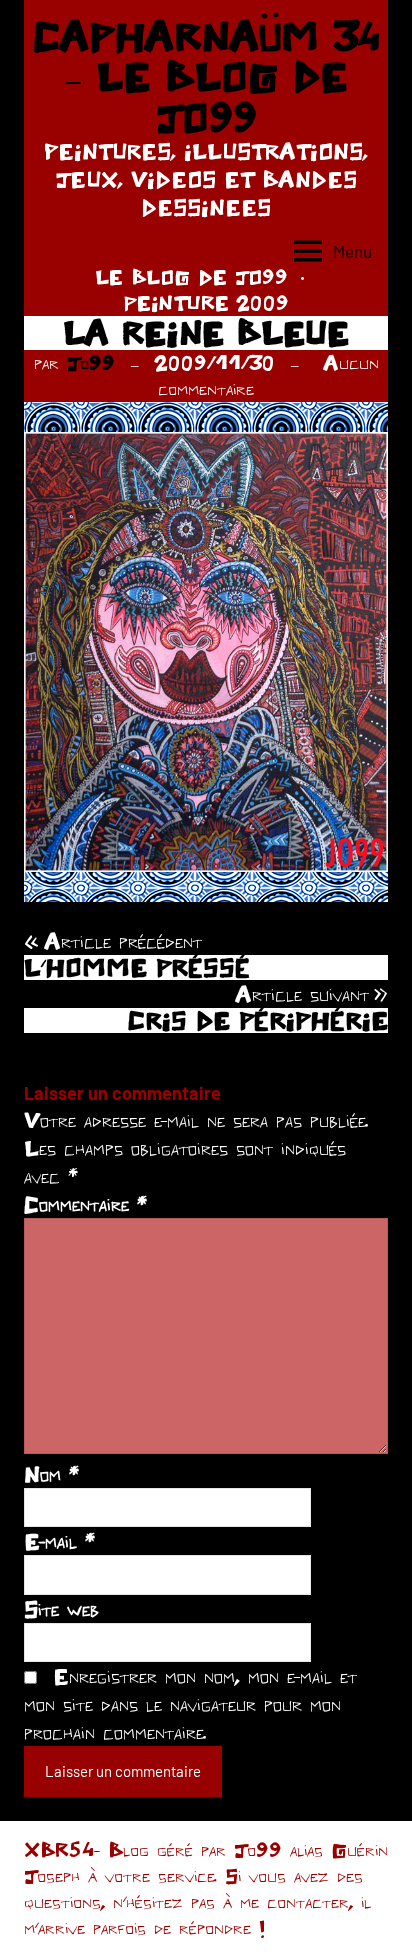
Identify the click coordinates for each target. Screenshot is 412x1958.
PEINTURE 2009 (206, 302)
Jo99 (91, 362)
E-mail (59, 1541)
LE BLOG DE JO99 (191, 276)
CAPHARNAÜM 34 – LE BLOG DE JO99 (206, 76)
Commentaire (85, 1204)
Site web (61, 1609)
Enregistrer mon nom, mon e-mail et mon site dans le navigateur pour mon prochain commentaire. (190, 1704)
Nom (51, 1474)
